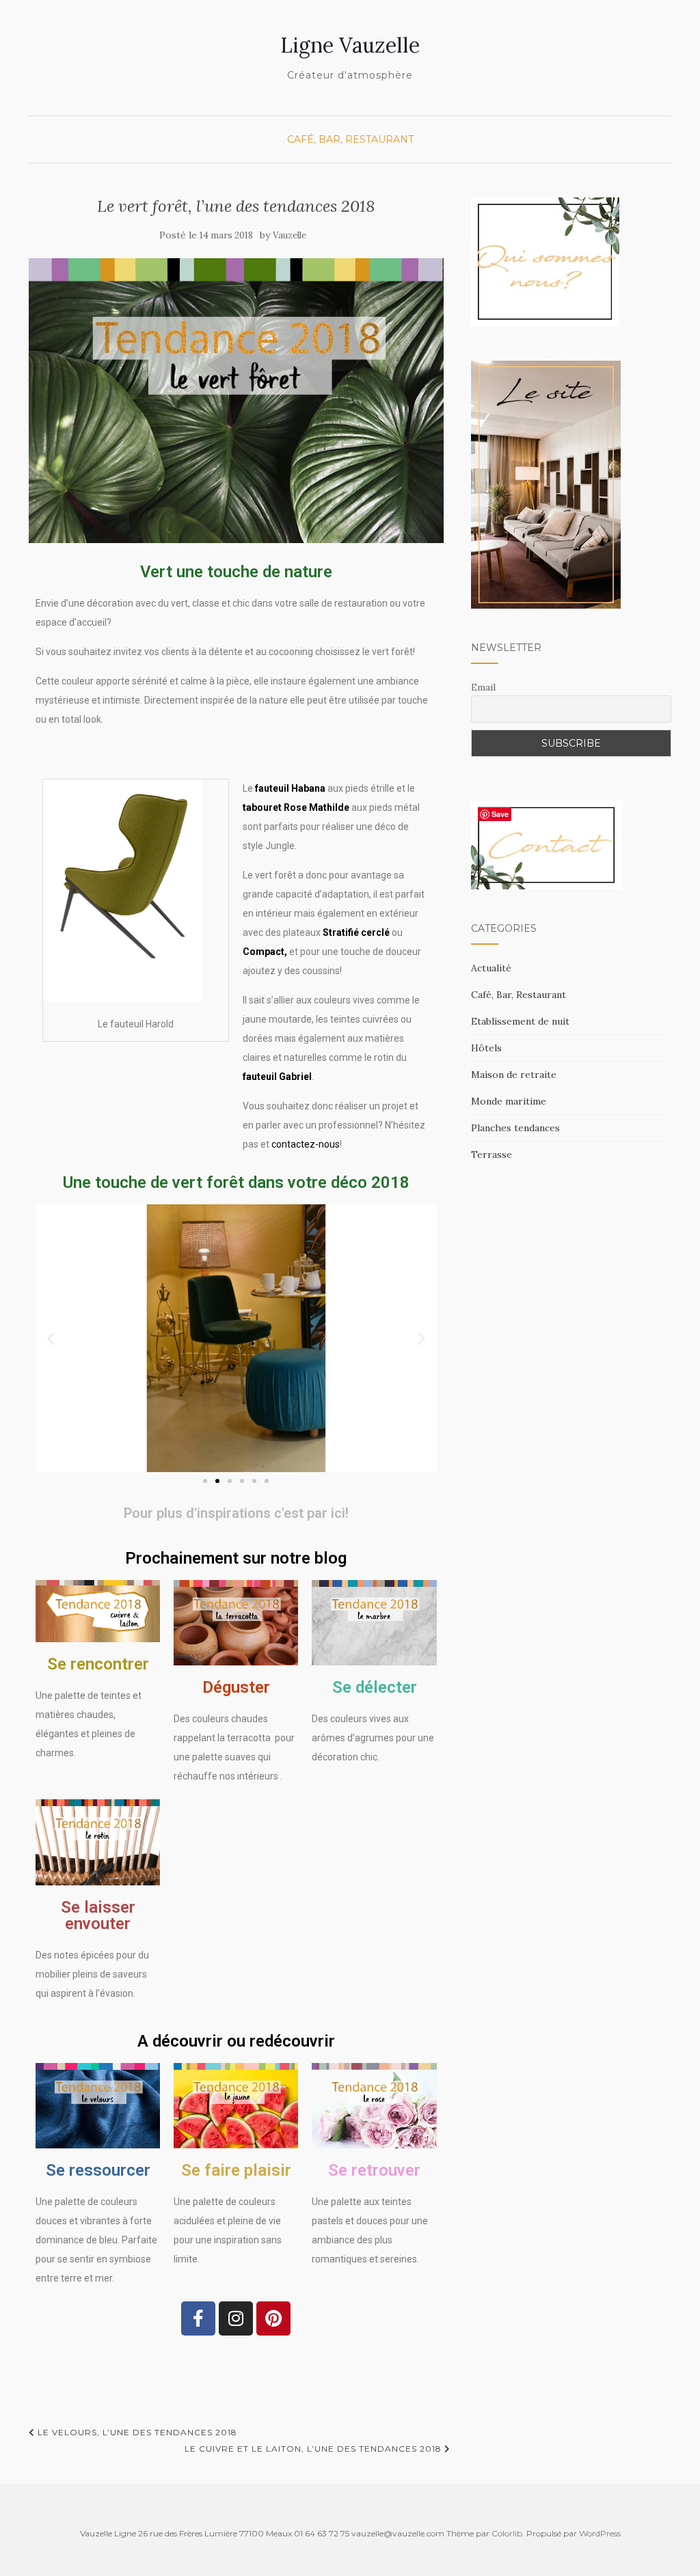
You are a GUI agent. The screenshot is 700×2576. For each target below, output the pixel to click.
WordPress (600, 2533)
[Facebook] (198, 2318)
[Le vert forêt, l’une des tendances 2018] (236, 401)
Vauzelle (290, 235)
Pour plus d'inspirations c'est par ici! (236, 1513)
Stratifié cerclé (356, 932)
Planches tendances (515, 1128)
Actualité (491, 968)
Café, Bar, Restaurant (350, 139)
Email (483, 687)
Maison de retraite (514, 1075)
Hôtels (486, 1048)
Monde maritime (509, 1101)
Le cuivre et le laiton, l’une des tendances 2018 (314, 2449)
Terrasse (492, 1154)
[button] (51, 1339)
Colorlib (507, 2533)
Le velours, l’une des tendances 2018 (136, 2432)
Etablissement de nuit (520, 1021)
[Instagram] (236, 2318)
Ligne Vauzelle (350, 45)
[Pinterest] (273, 2318)
